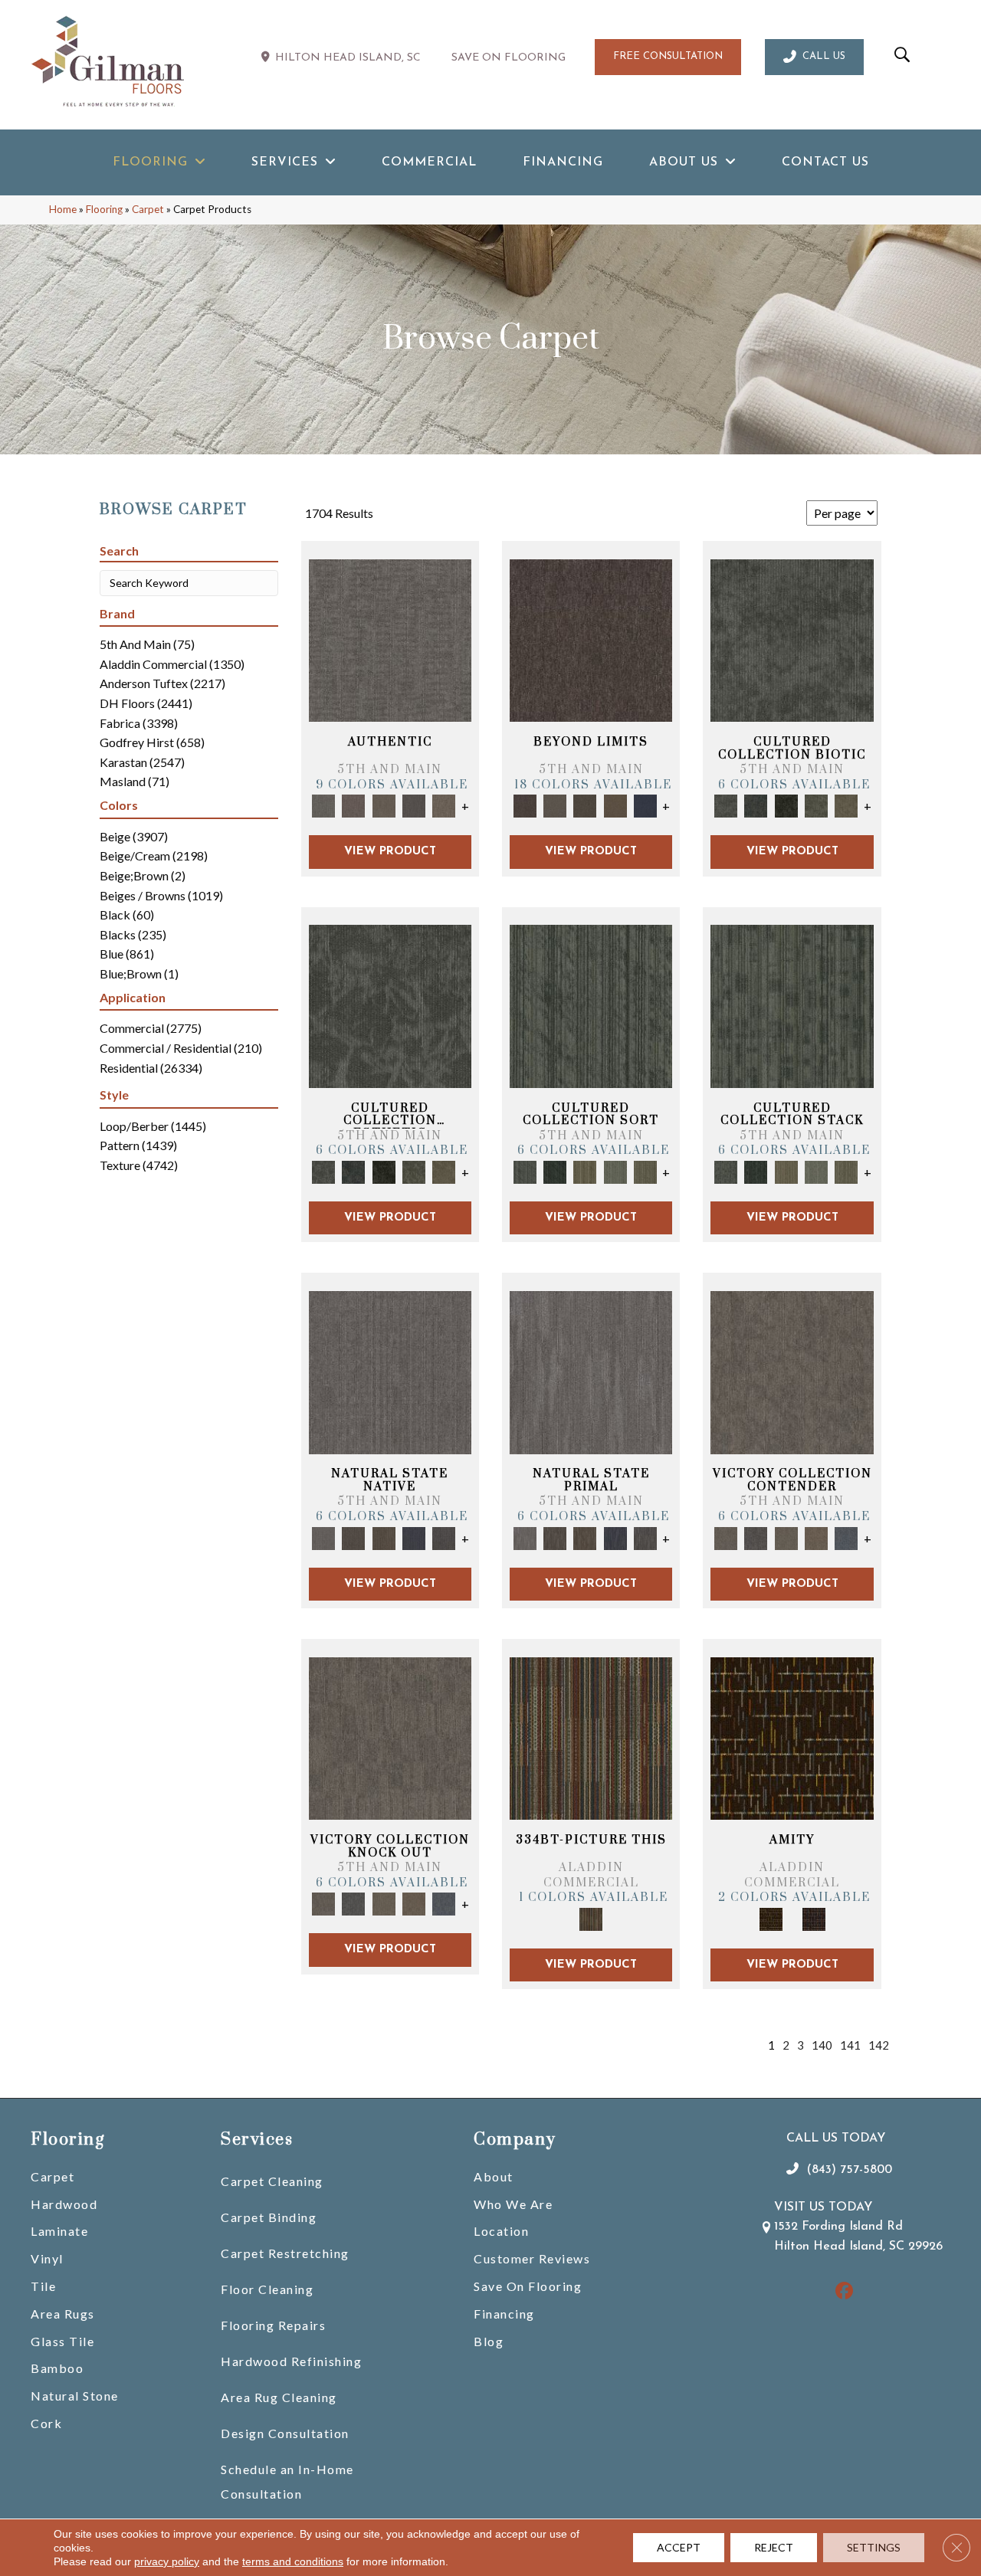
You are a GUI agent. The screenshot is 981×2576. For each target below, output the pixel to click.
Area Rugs (63, 2314)
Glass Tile (62, 2341)
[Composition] (816, 805)
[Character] (756, 805)
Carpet (148, 209)
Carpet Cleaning (272, 2181)
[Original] (444, 1537)
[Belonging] (390, 1372)
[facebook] (845, 2292)
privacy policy (167, 2561)
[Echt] (354, 805)
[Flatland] (645, 805)
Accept (679, 2547)
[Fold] (585, 1171)
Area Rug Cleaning (279, 2397)
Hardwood (64, 2204)
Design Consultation (285, 2433)
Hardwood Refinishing (291, 2361)
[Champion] (756, 1537)
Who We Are (513, 2204)
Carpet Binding (269, 2217)
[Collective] (786, 805)
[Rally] (816, 1537)
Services (257, 2140)
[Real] (444, 805)
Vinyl (47, 2258)
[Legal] (413, 805)
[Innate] (413, 1537)
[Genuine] (384, 805)
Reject (774, 2547)
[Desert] (554, 805)
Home (63, 209)
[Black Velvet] (814, 1918)
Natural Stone (75, 2396)
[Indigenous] (384, 1537)
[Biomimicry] (792, 639)
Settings (874, 2547)
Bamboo (57, 2368)
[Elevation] (585, 805)
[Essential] (354, 1537)
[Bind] (591, 1005)
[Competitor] (786, 1537)
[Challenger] (792, 1372)
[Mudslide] (591, 1737)
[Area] (591, 639)
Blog (489, 2341)
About (494, 2176)
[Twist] (645, 1171)
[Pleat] (615, 1171)
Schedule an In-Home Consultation (287, 2481)
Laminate (59, 2231)
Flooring (104, 209)
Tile (43, 2286)
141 (850, 2045)
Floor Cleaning (267, 2289)
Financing (504, 2314)
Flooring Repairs (273, 2325)
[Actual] (390, 639)
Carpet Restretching (285, 2253)
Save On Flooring (528, 2286)
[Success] (846, 1537)
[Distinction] (846, 805)
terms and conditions (293, 2561)
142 (879, 2045)
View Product (390, 852)
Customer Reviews (532, 2258)
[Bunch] (554, 1171)
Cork (46, 2423)
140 (822, 2045)
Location (501, 2231)
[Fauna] (615, 805)
